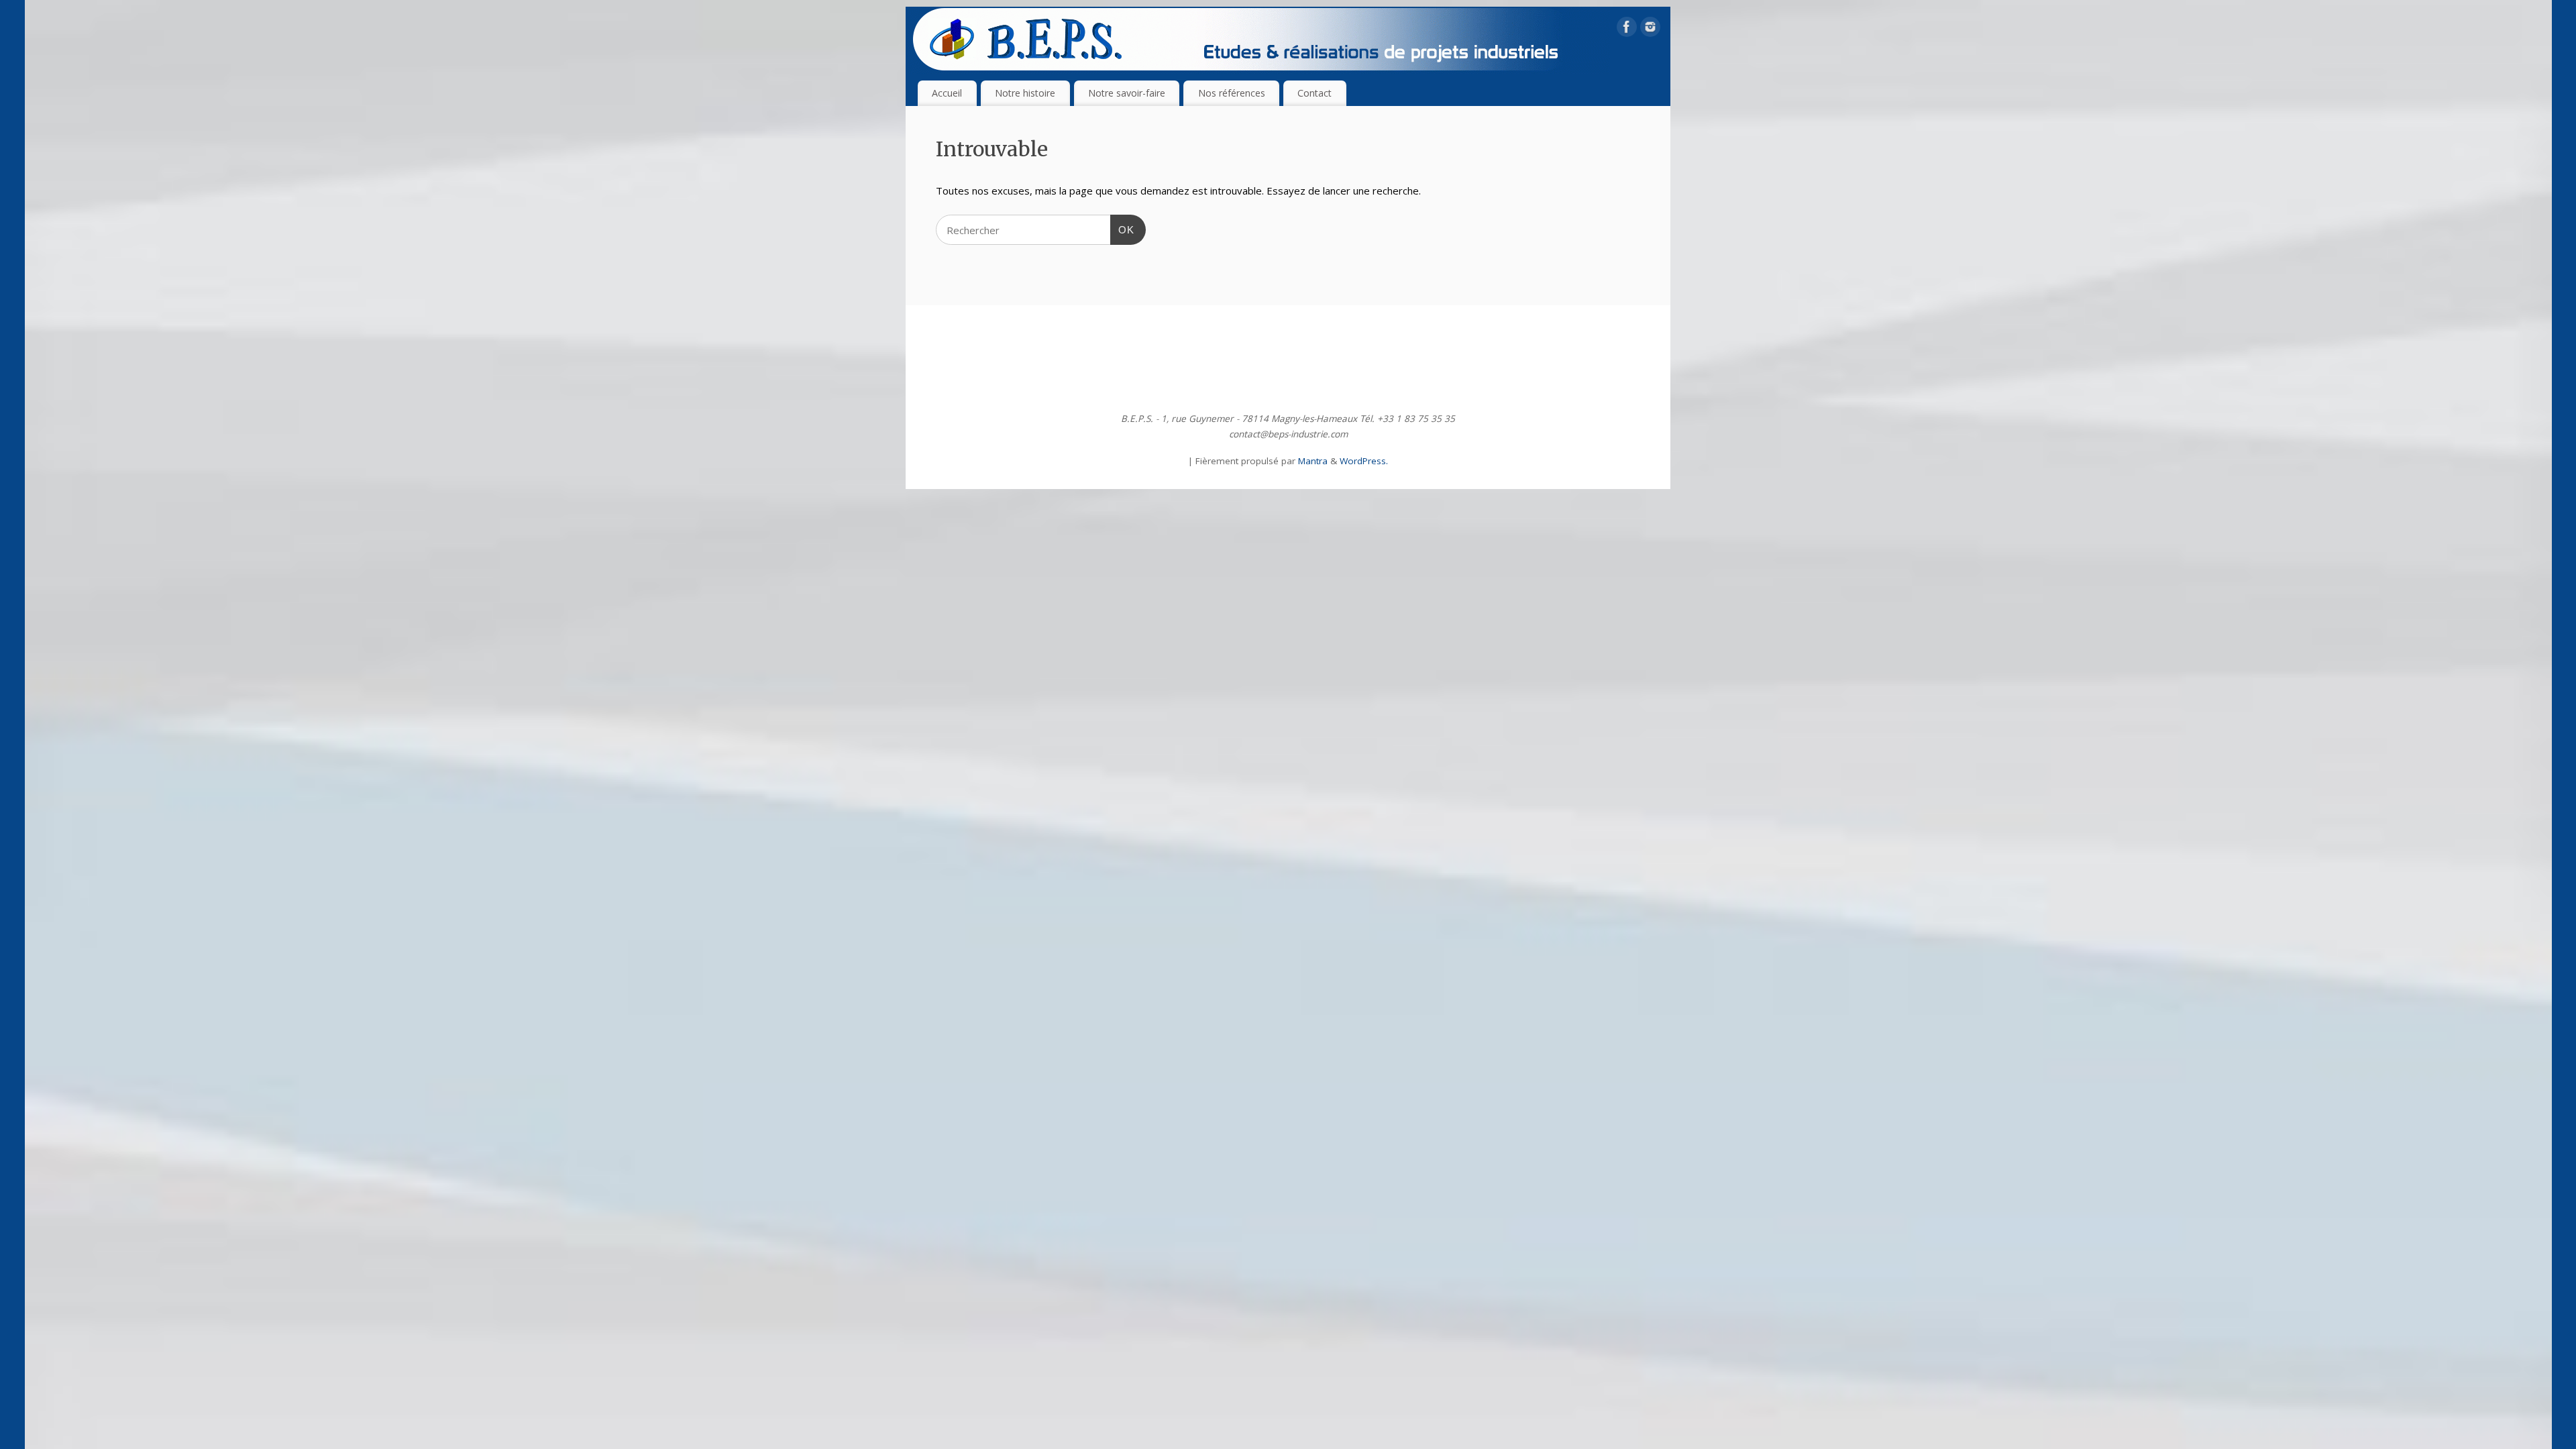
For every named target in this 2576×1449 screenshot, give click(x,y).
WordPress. (1364, 461)
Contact (1314, 93)
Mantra (1313, 461)
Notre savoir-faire (1127, 93)
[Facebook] (1627, 30)
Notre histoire (1025, 93)
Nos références (1232, 93)
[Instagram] (1650, 30)
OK (1122, 229)
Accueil (947, 93)
